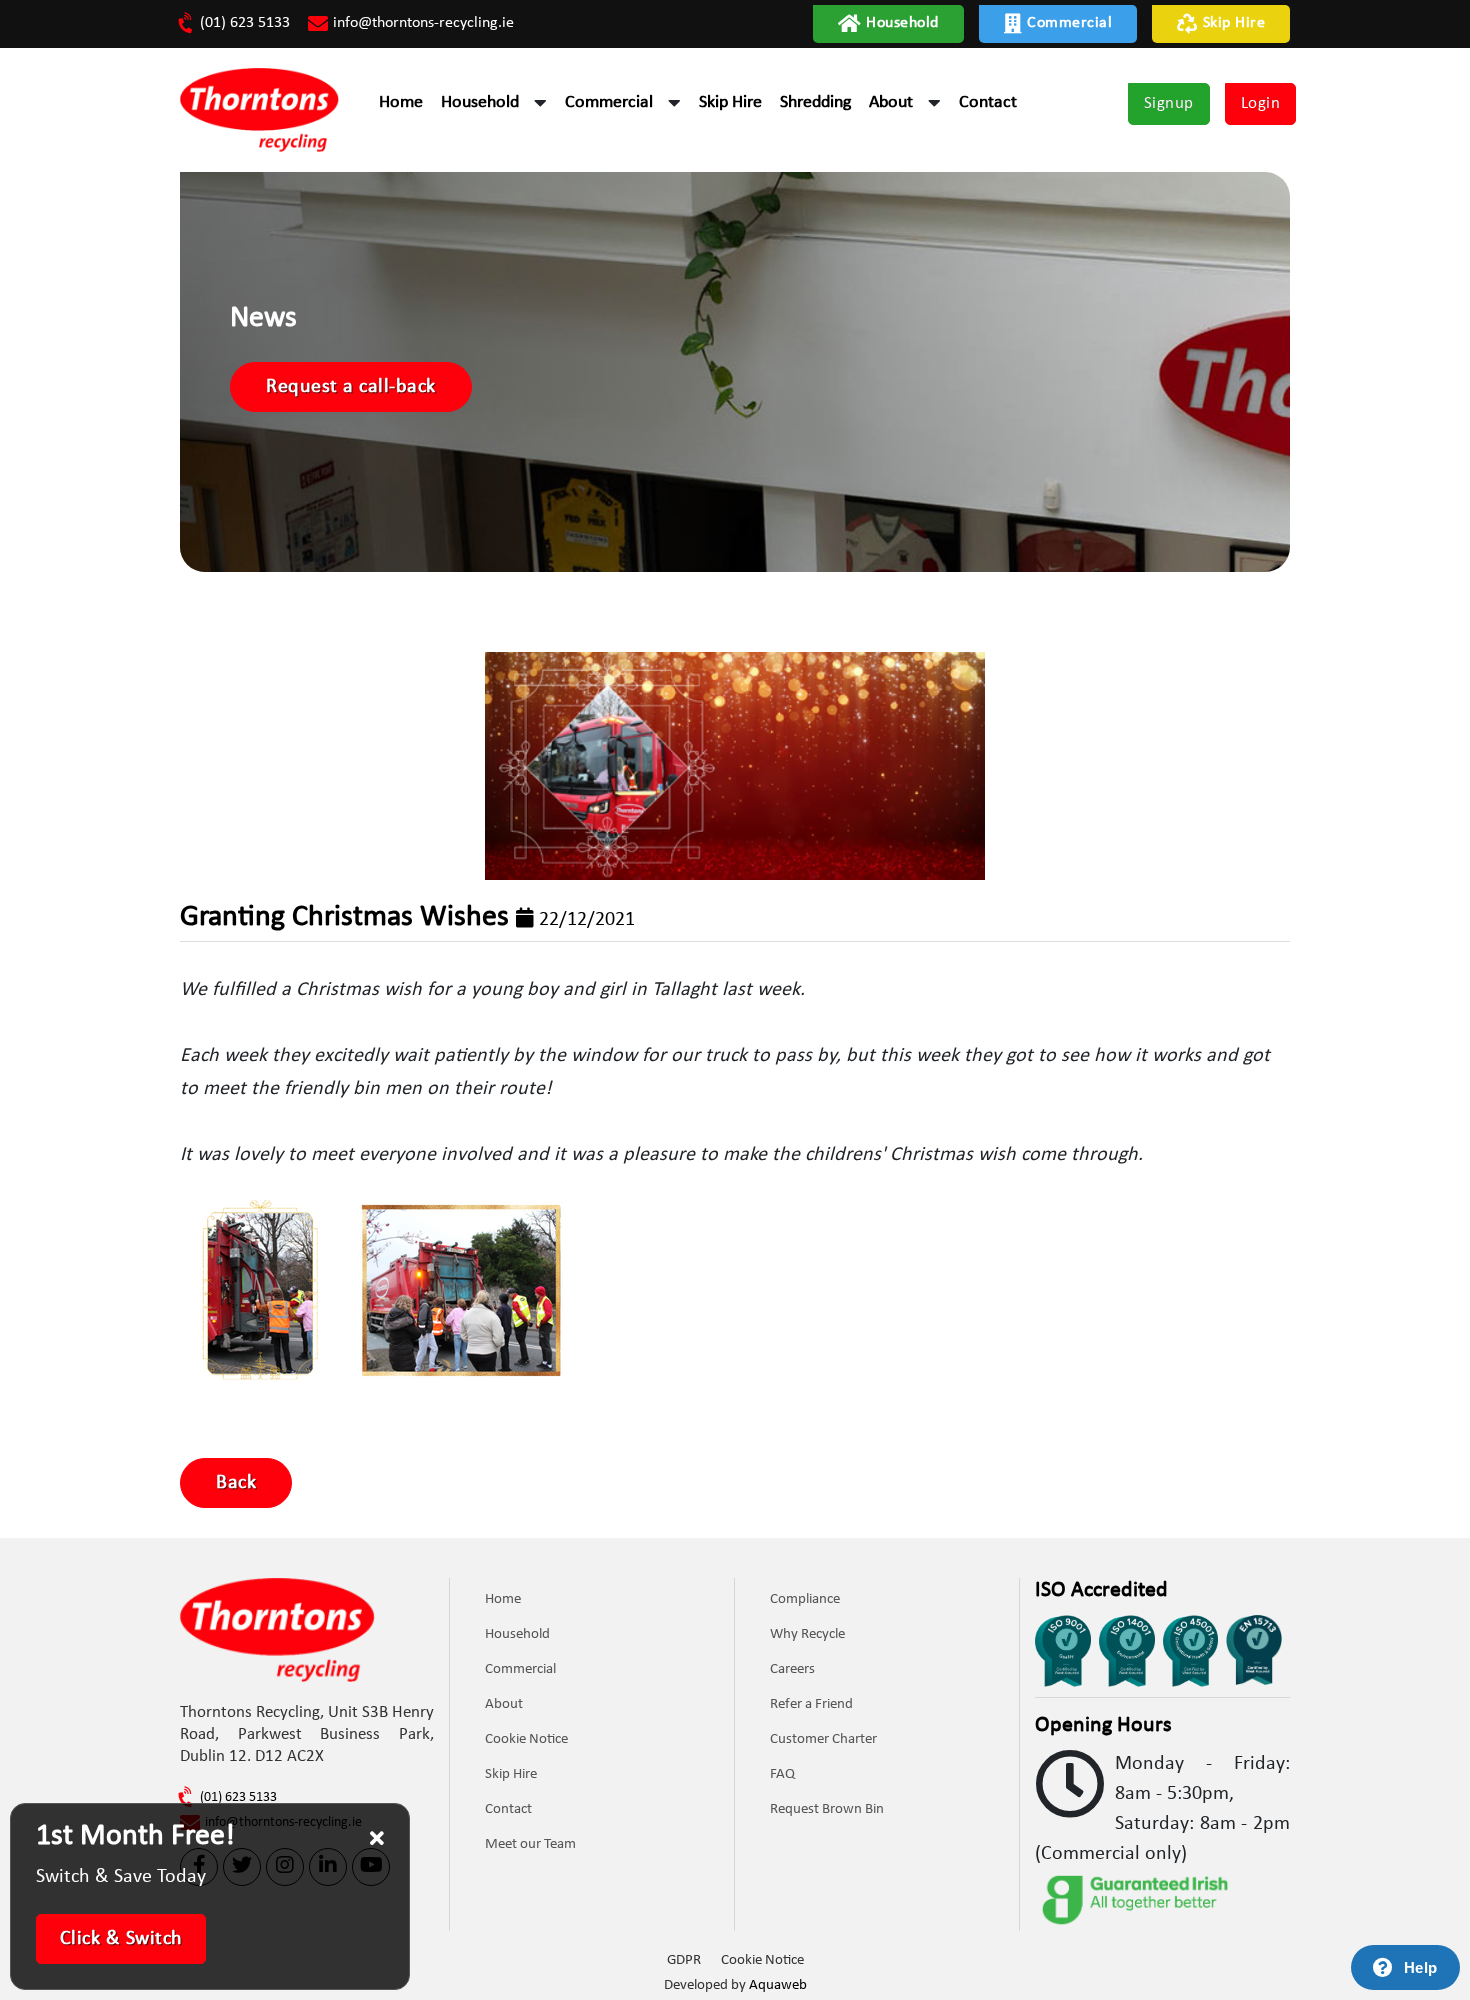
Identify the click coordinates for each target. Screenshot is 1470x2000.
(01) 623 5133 (245, 23)
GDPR (684, 1960)
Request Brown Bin (827, 1809)
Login (1261, 103)
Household (902, 23)
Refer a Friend (811, 1704)
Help (1421, 1967)
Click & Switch (121, 1939)
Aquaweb (778, 1985)
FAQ (782, 1774)
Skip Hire (1234, 23)
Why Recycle (807, 1634)
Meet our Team (530, 1844)
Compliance (805, 1599)
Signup (1169, 103)
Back (236, 1483)
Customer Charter (823, 1739)
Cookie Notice (526, 1739)
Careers (792, 1669)
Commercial (1069, 23)
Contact (988, 102)
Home (401, 102)
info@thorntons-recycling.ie (423, 23)
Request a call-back (351, 387)
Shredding (815, 102)
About (891, 102)
